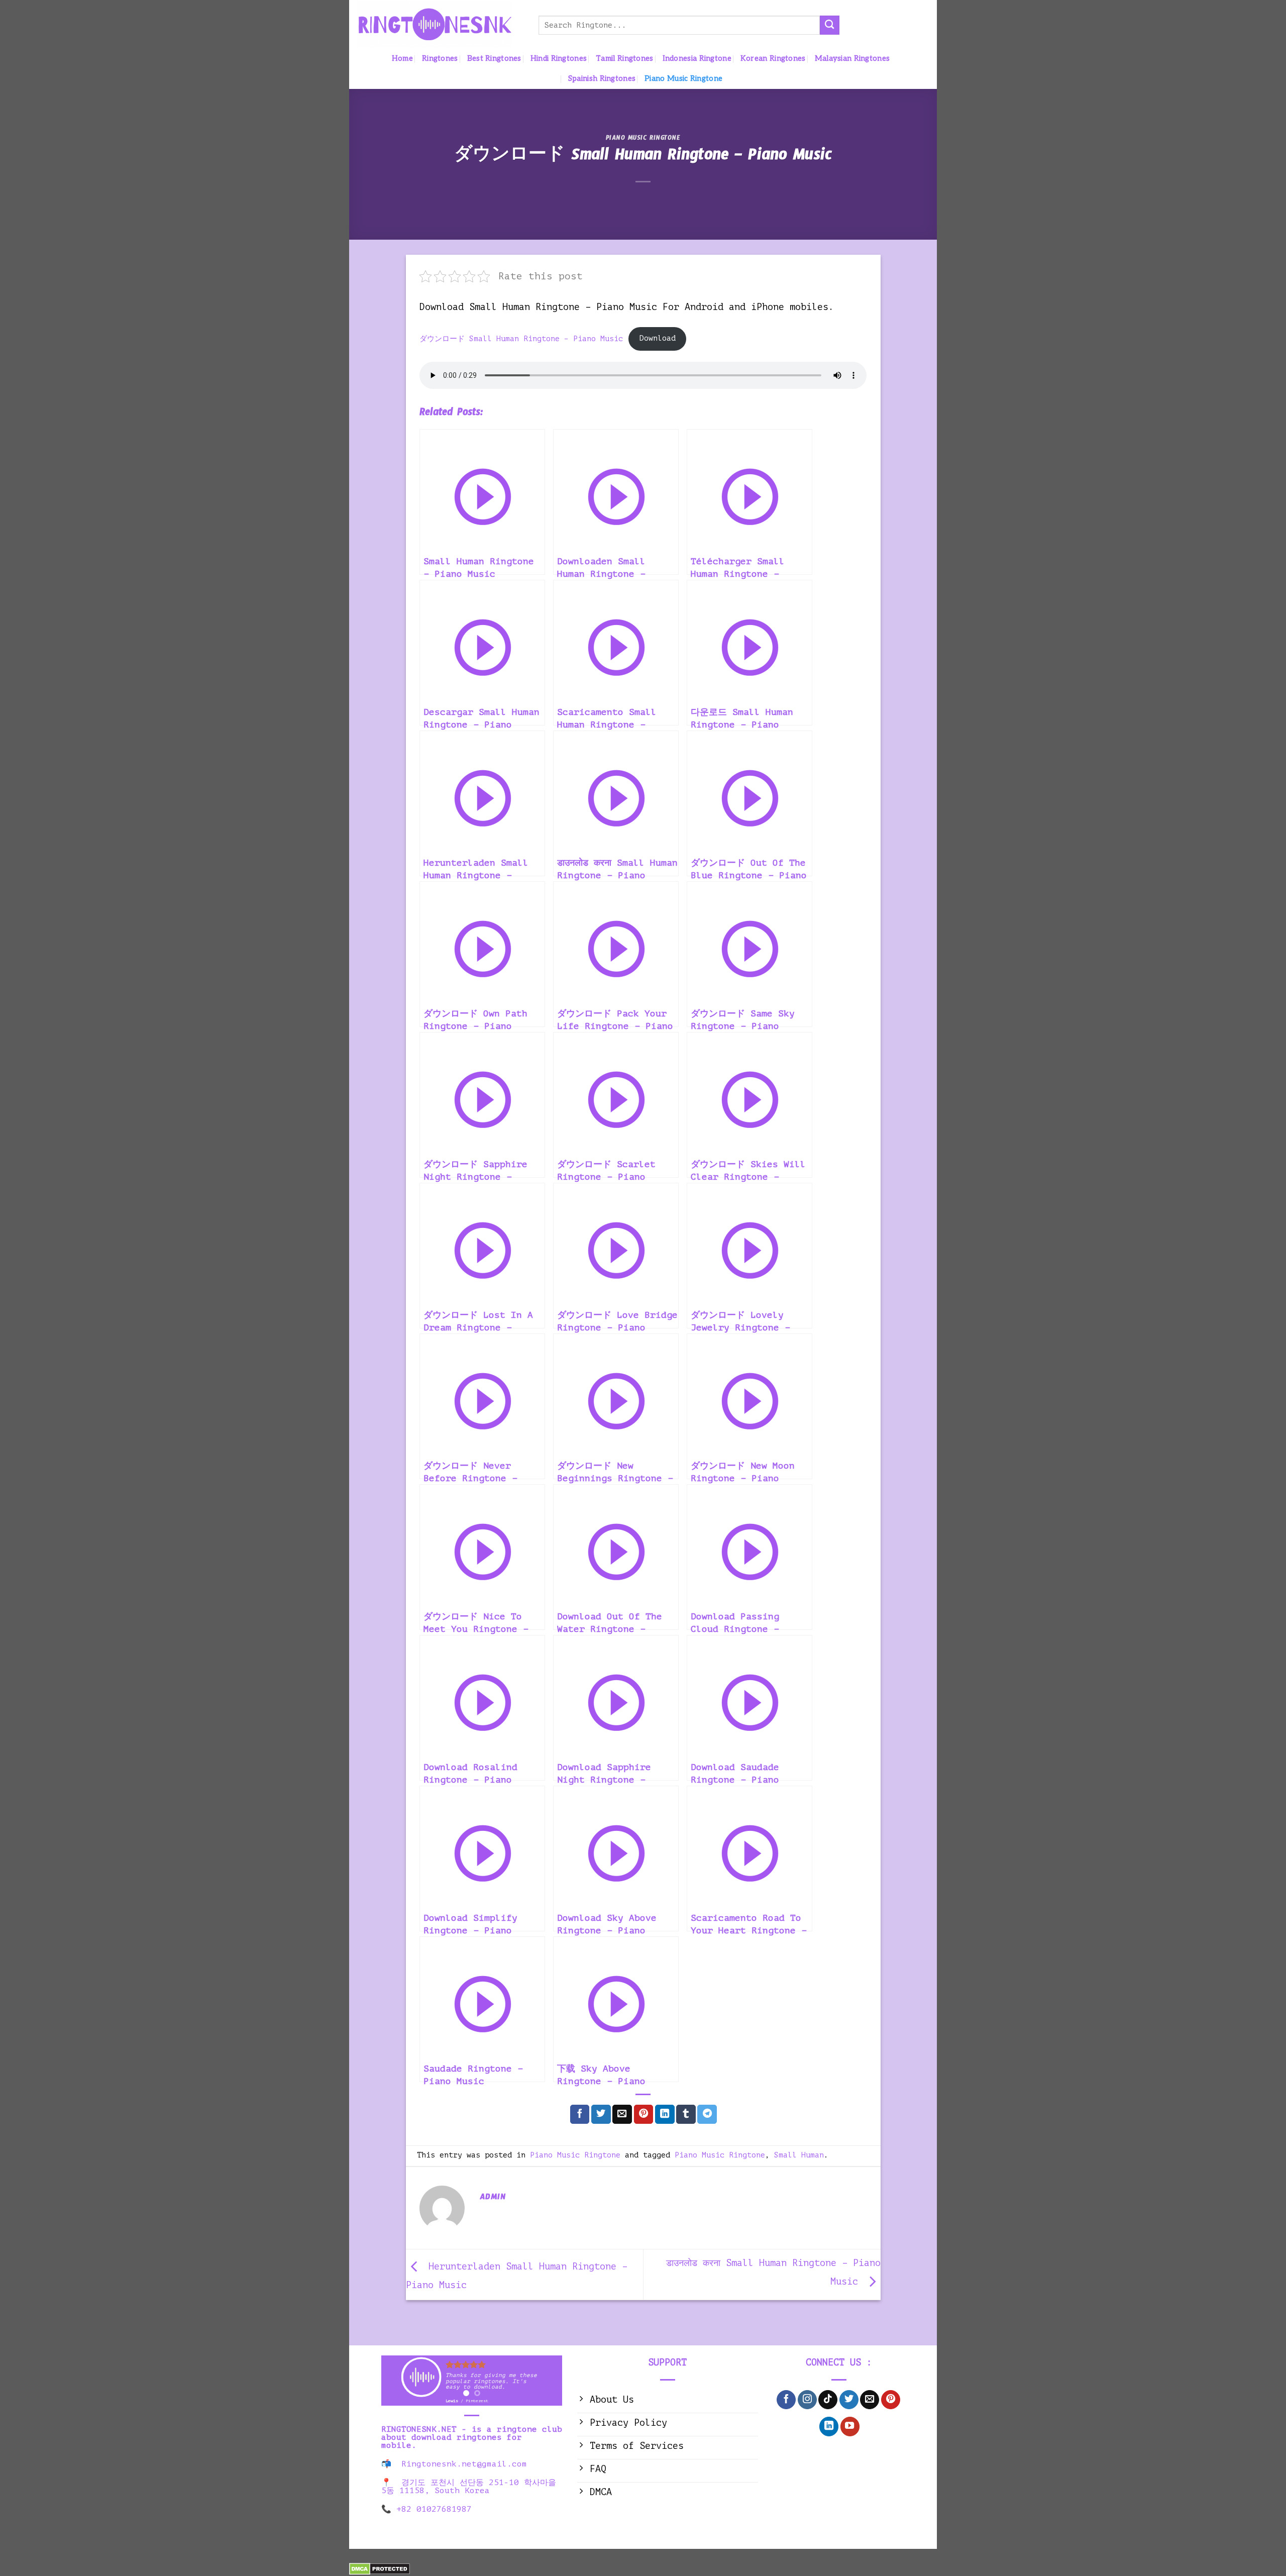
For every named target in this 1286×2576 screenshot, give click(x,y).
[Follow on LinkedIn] (829, 2426)
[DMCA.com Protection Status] (380, 2568)
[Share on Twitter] (601, 2114)
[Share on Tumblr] (686, 2114)
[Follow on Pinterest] (891, 2400)
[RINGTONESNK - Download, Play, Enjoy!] (440, 24)
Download (658, 338)
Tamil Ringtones (624, 59)
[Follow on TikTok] (828, 2400)
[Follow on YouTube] (850, 2426)
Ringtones (440, 59)
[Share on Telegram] (707, 2114)
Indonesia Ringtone (697, 59)
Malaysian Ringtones (852, 59)
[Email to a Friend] (622, 2114)
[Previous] (397, 2387)
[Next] (546, 2387)
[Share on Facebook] (580, 2114)
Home (402, 59)
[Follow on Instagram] (807, 2400)
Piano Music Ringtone (683, 79)
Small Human (799, 2155)
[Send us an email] (870, 2400)
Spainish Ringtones (602, 79)
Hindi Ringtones (559, 59)
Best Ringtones (494, 59)
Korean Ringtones (773, 59)
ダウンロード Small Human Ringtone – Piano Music (521, 338)
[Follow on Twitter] (849, 2400)
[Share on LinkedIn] (665, 2114)
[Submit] (830, 25)
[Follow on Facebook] (786, 2400)
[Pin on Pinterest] (644, 2114)
